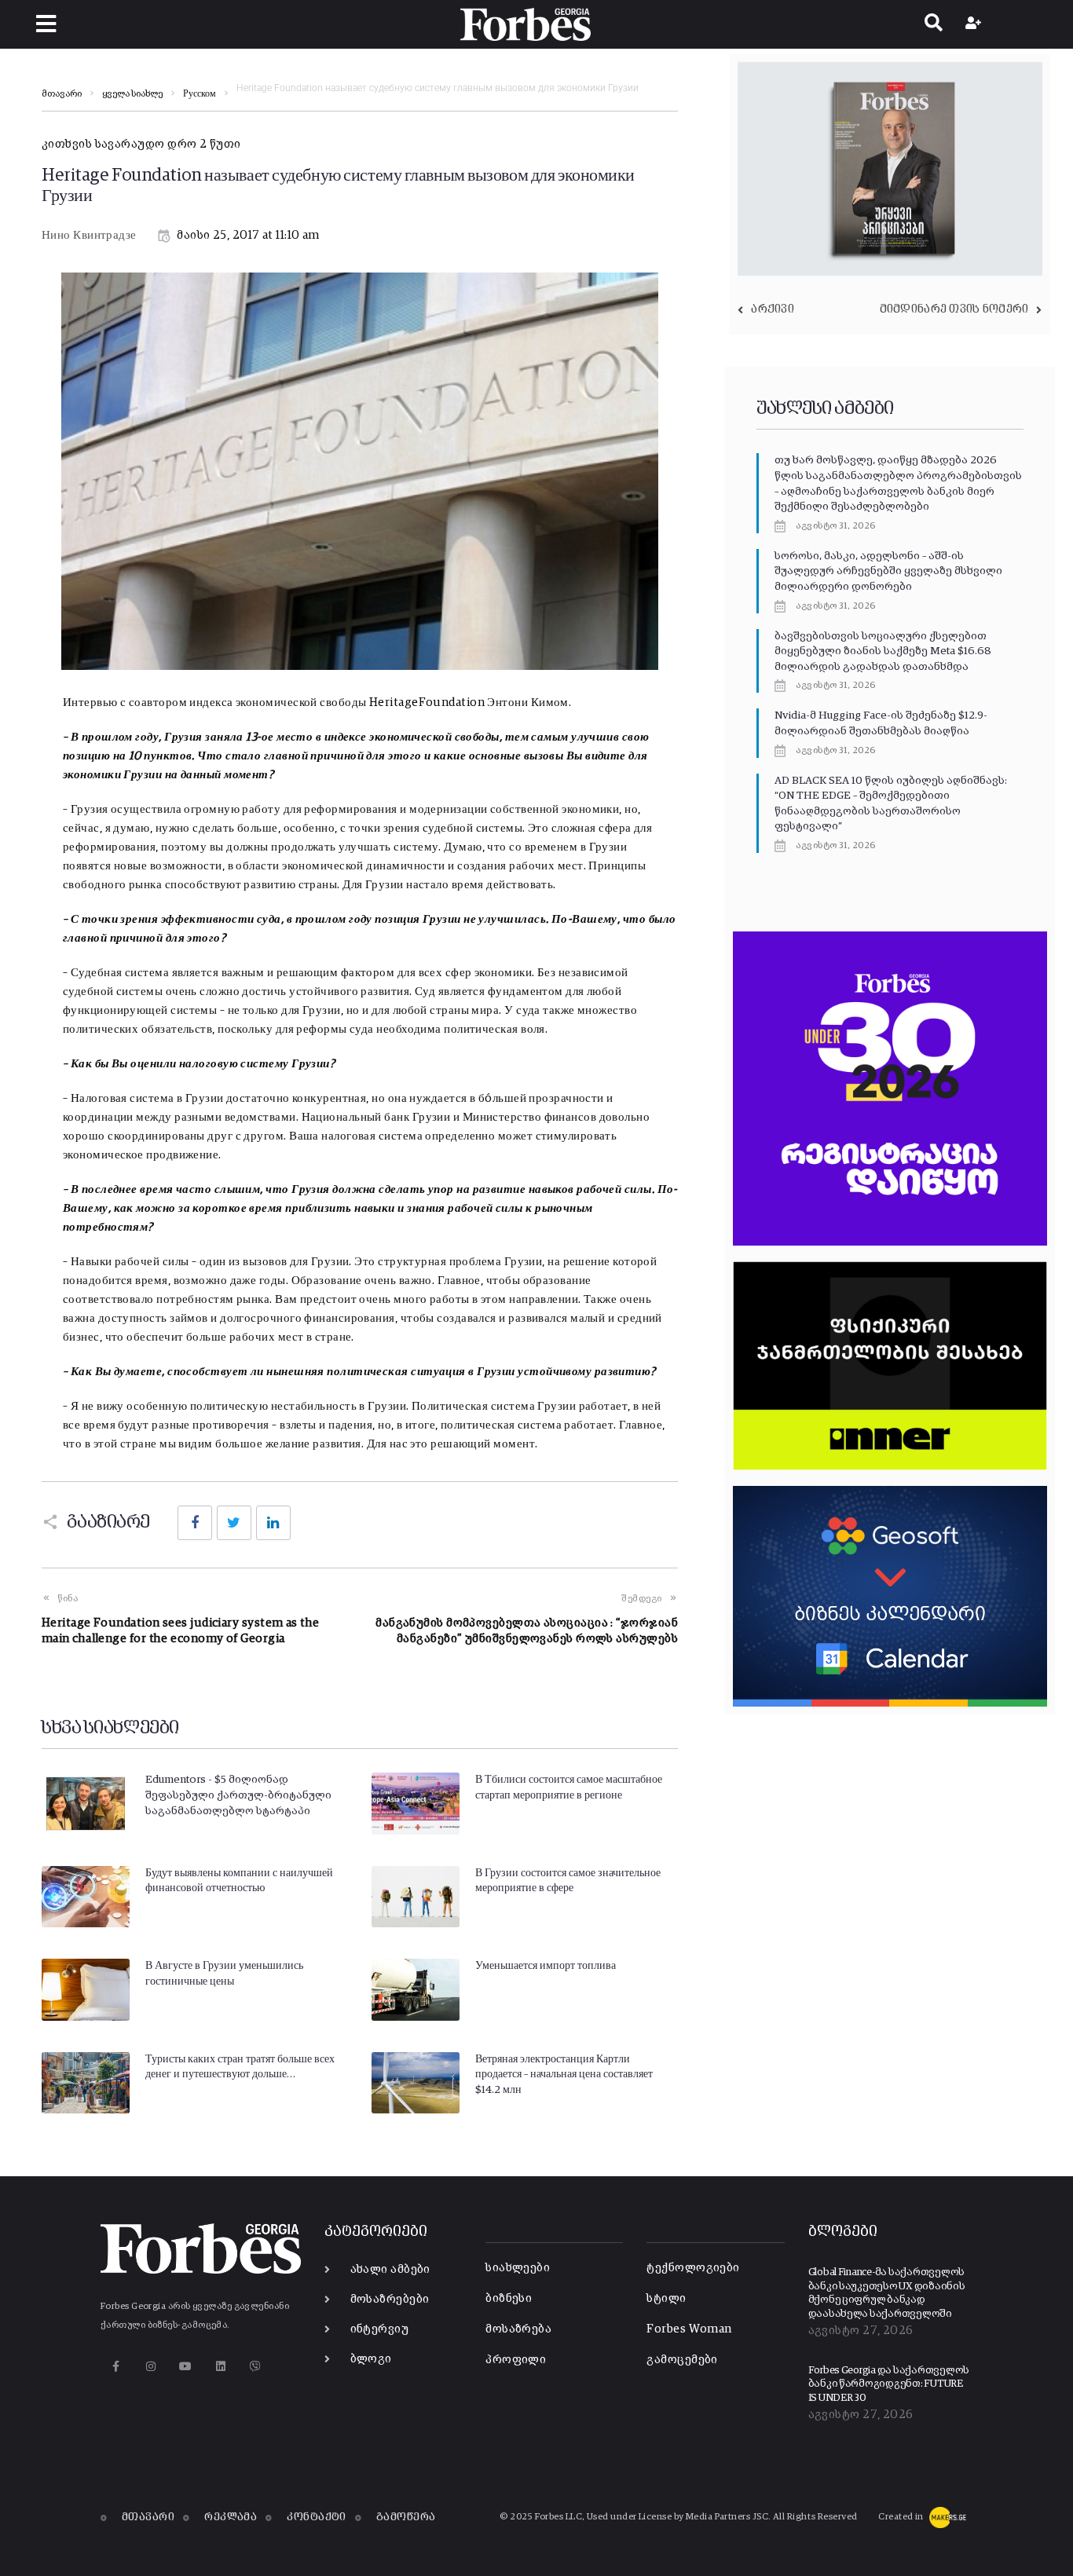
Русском (200, 94)
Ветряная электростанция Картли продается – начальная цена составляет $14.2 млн (564, 2075)
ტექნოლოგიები (693, 2268)
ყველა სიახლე (132, 94)
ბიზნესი (509, 2298)
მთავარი (62, 94)
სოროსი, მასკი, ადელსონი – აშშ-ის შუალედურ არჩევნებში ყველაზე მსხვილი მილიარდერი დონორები (888, 571)
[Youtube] (186, 2366)
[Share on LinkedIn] (273, 1523)
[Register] (975, 24)
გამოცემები (682, 2360)
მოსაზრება (518, 2329)
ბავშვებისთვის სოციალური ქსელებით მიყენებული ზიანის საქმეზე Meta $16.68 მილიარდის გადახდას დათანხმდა (883, 651)
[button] (46, 24)
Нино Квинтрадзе (89, 235)
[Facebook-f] (116, 2366)
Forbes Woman (689, 2329)
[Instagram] (150, 2366)
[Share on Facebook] (195, 1523)
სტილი (666, 2298)
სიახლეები (518, 2268)
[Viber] (256, 2366)
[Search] (934, 24)
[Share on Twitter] (234, 1523)
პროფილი (516, 2360)
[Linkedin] (220, 2366)
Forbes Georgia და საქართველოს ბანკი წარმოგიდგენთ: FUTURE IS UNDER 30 (889, 2384)
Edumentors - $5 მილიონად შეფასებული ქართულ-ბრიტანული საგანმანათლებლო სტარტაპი (238, 1795)
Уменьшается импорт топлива (546, 1966)
